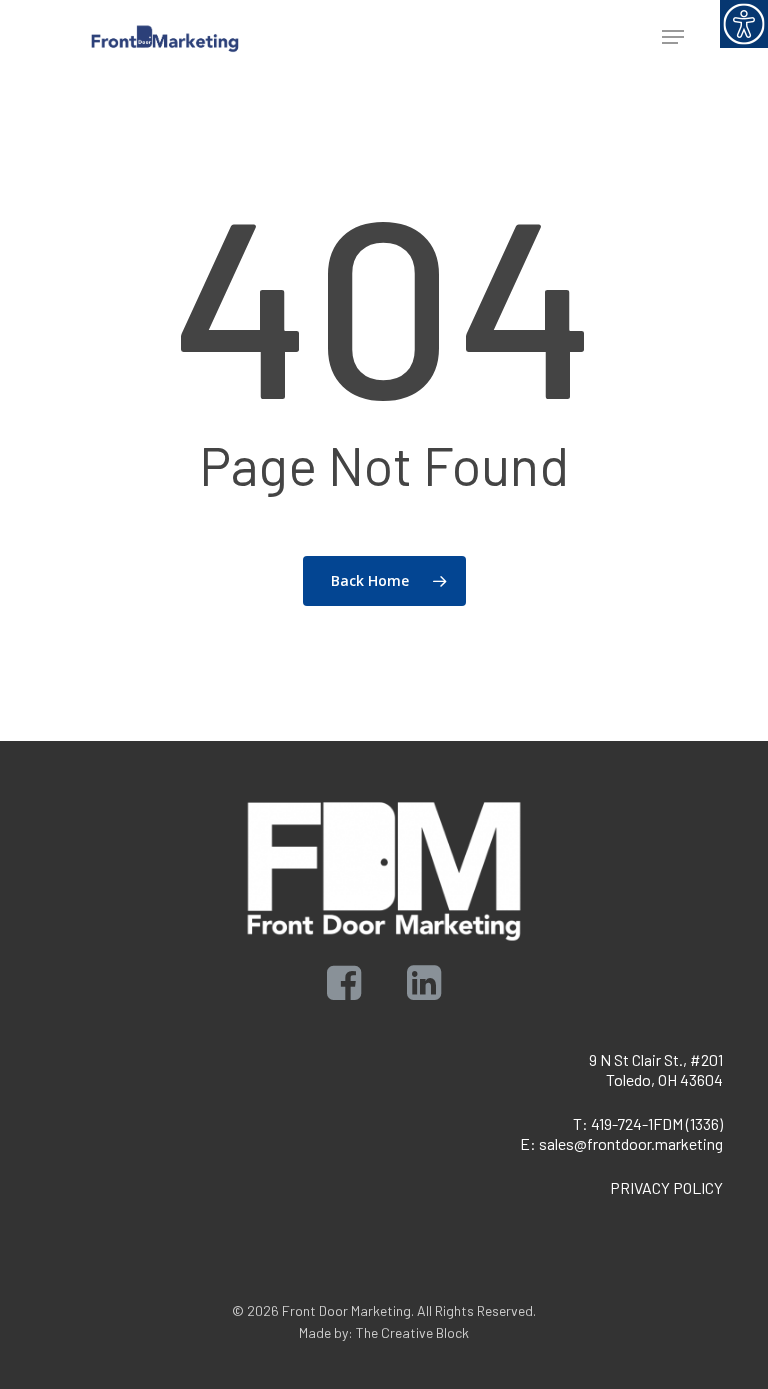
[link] (744, 24)
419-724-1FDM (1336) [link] (657, 1123)
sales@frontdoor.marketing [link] (631, 1143)
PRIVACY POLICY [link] (666, 1187)
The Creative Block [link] (412, 1332)
